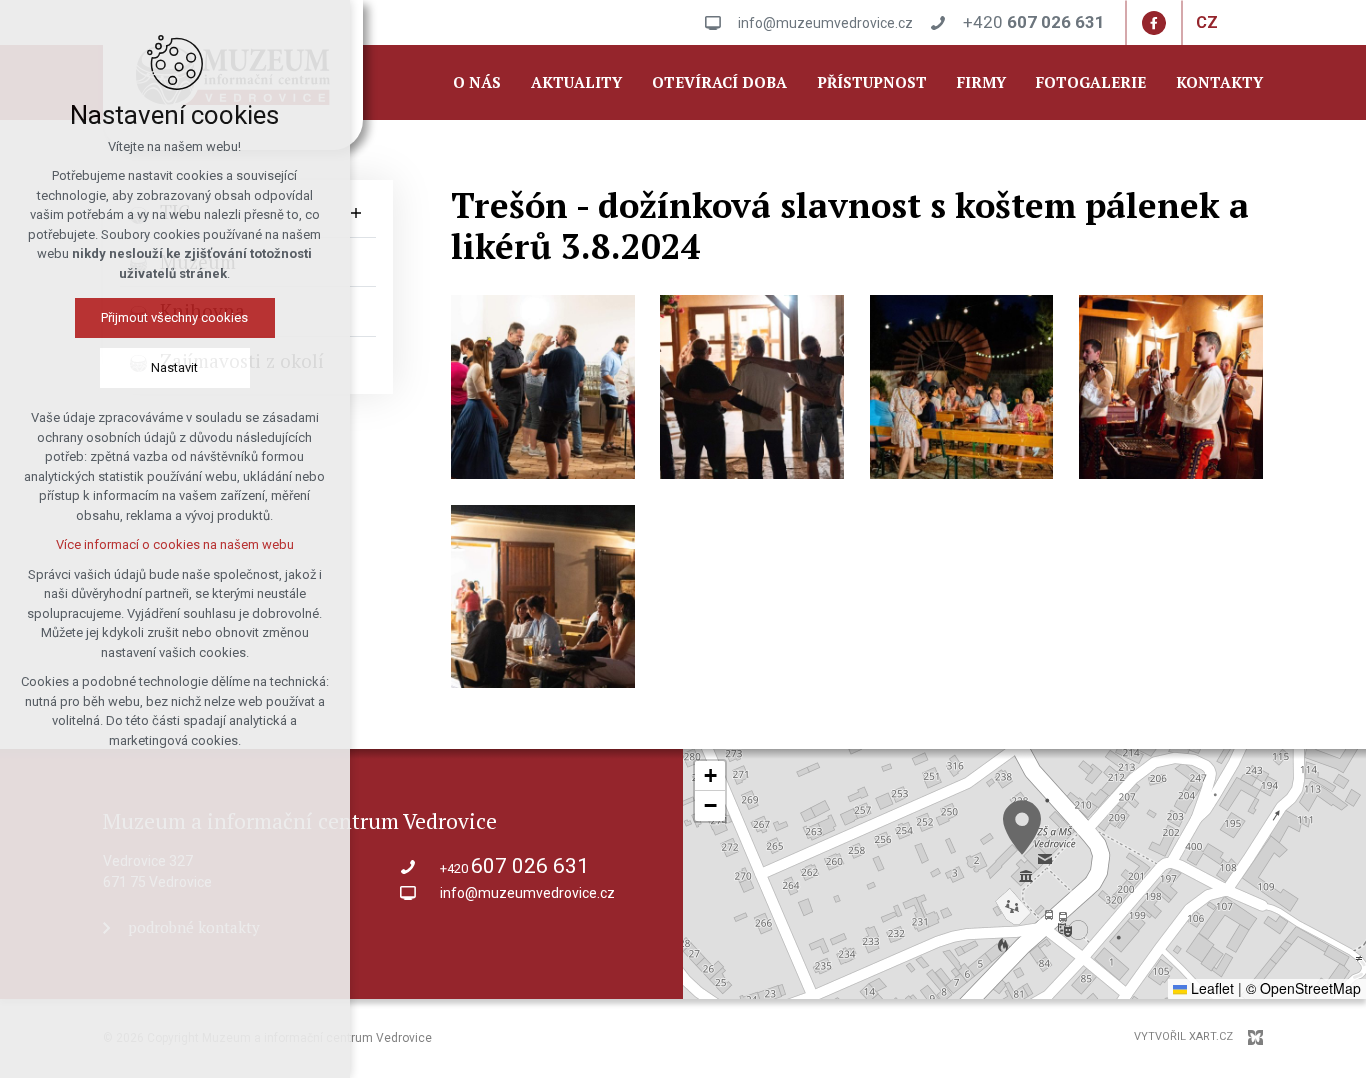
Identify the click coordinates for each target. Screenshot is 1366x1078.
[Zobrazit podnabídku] (356, 212)
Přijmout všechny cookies (175, 317)
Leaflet (1210, 988)
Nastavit (175, 367)
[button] (1022, 827)
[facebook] (1154, 23)
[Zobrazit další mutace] (1233, 23)
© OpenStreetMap (1303, 988)
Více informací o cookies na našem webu (175, 544)
